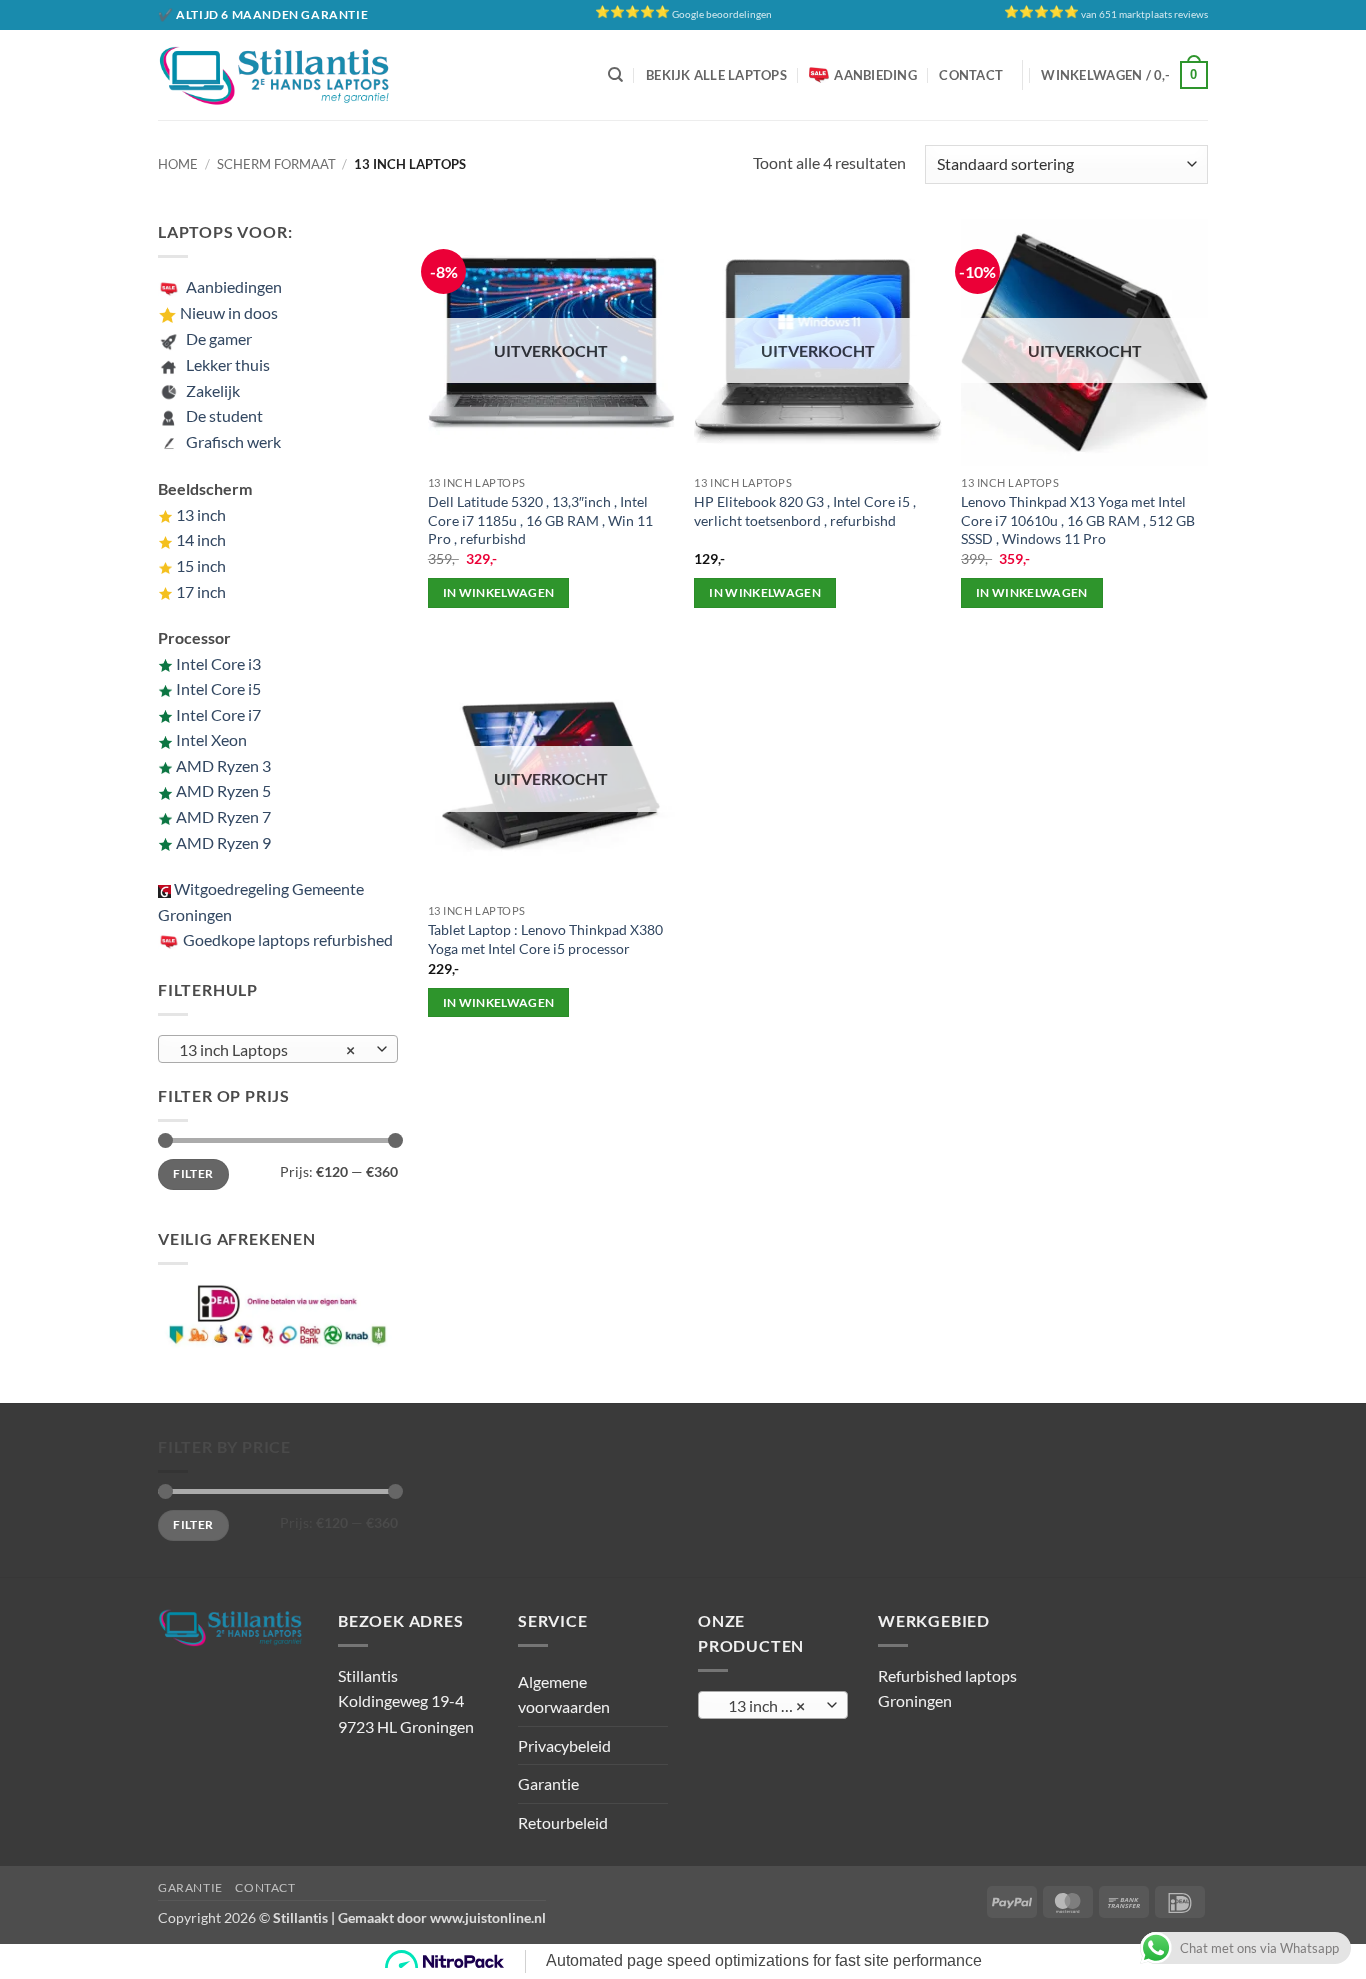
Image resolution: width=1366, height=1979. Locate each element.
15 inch (201, 565)
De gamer (216, 338)
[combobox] (278, 1049)
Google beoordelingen (722, 14)
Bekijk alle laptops (716, 75)
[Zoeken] (615, 75)
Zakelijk (210, 390)
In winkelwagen (499, 592)
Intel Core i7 (218, 714)
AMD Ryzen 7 (223, 816)
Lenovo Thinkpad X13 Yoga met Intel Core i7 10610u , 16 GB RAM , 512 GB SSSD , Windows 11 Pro (1078, 520)
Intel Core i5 (218, 688)
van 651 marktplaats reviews (1144, 14)
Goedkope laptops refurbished (286, 939)
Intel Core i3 (218, 663)
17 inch (201, 591)
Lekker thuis (225, 364)
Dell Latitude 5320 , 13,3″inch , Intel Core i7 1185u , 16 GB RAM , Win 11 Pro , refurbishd (540, 520)
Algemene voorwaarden (564, 1694)
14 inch (201, 539)
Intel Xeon (211, 739)
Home (178, 164)
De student (221, 415)
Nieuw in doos (229, 312)
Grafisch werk (233, 441)
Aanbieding (875, 75)
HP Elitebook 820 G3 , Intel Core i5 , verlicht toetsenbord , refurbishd (805, 511)
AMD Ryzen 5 (223, 790)
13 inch (201, 514)
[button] (1124, 75)
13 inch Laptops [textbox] (267, 1050)
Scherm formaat (276, 164)
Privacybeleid (564, 1745)
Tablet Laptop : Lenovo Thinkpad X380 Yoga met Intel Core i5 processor (545, 939)
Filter (193, 1173)
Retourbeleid (563, 1822)
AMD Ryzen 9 (223, 842)
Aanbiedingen (234, 286)
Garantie (548, 1783)
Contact (971, 75)
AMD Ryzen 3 (223, 765)
